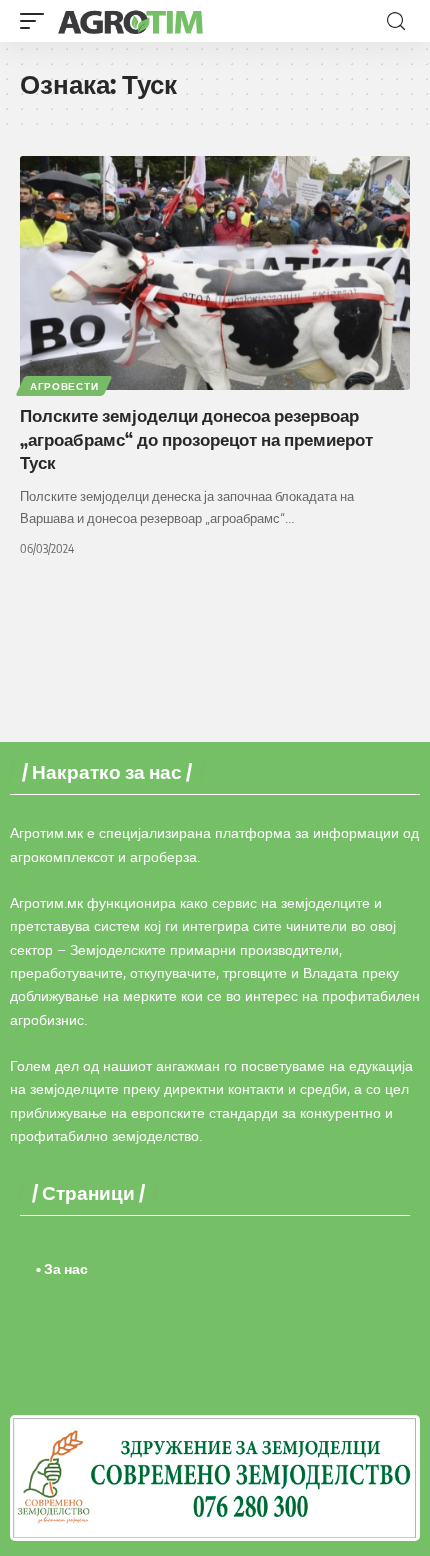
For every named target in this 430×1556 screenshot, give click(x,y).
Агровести (64, 386)
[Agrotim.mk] (131, 21)
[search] (396, 21)
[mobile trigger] (37, 21)
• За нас (62, 1268)
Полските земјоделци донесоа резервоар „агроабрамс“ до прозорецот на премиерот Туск (196, 439)
